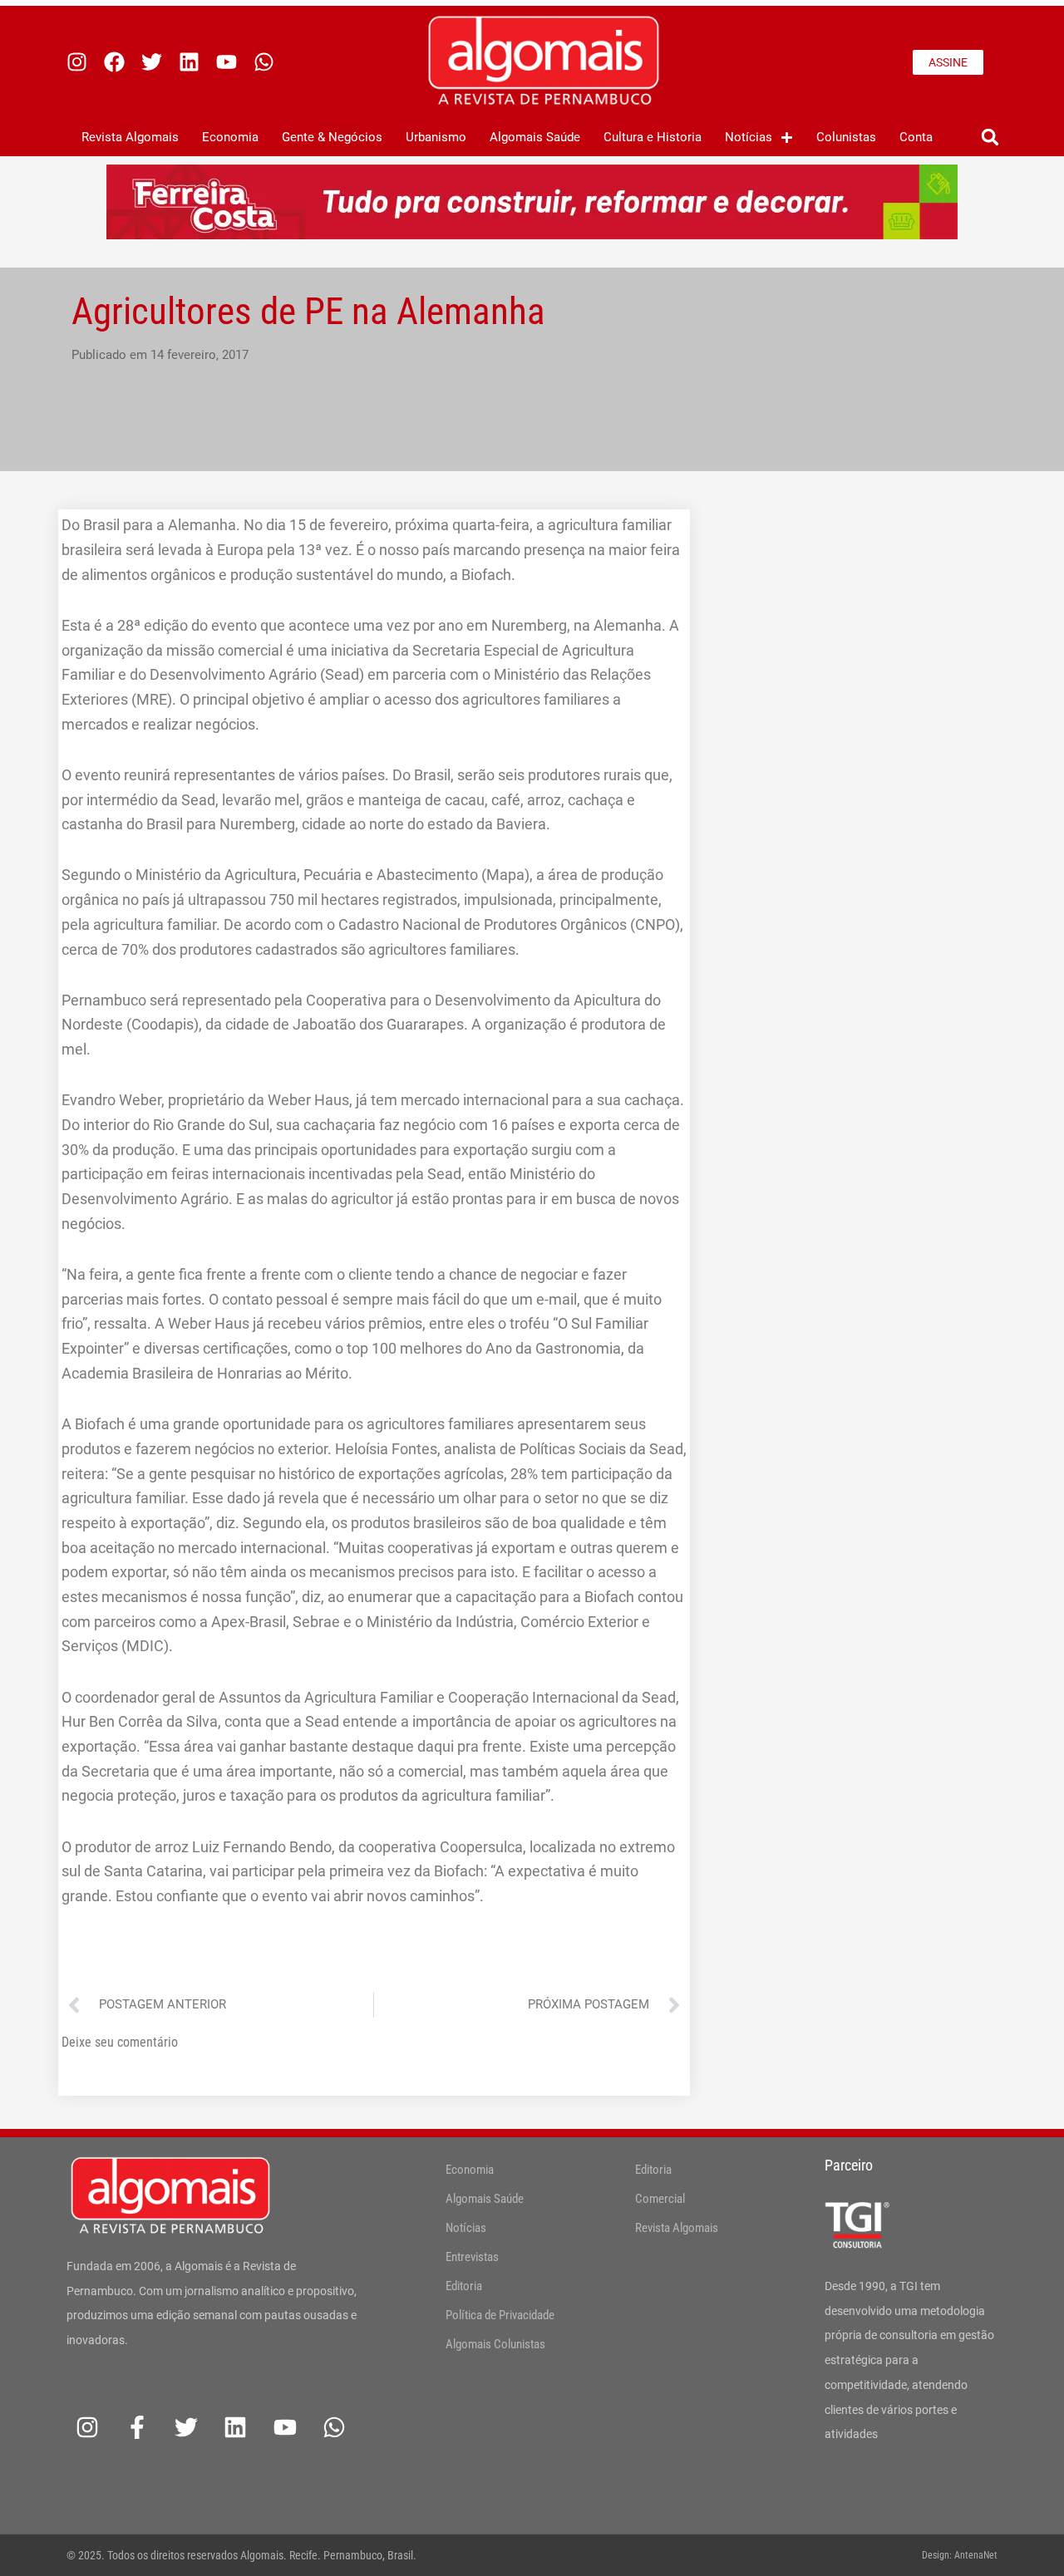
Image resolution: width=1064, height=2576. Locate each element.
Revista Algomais (130, 137)
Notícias (749, 137)
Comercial (660, 2199)
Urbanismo (436, 137)
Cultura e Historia (653, 137)
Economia (230, 137)
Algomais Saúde (535, 137)
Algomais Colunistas (495, 2344)
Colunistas (846, 137)
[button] (990, 138)
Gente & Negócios (332, 137)
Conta (916, 137)
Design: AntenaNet (960, 2555)
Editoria (464, 2286)
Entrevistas (472, 2257)
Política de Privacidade (500, 2315)
